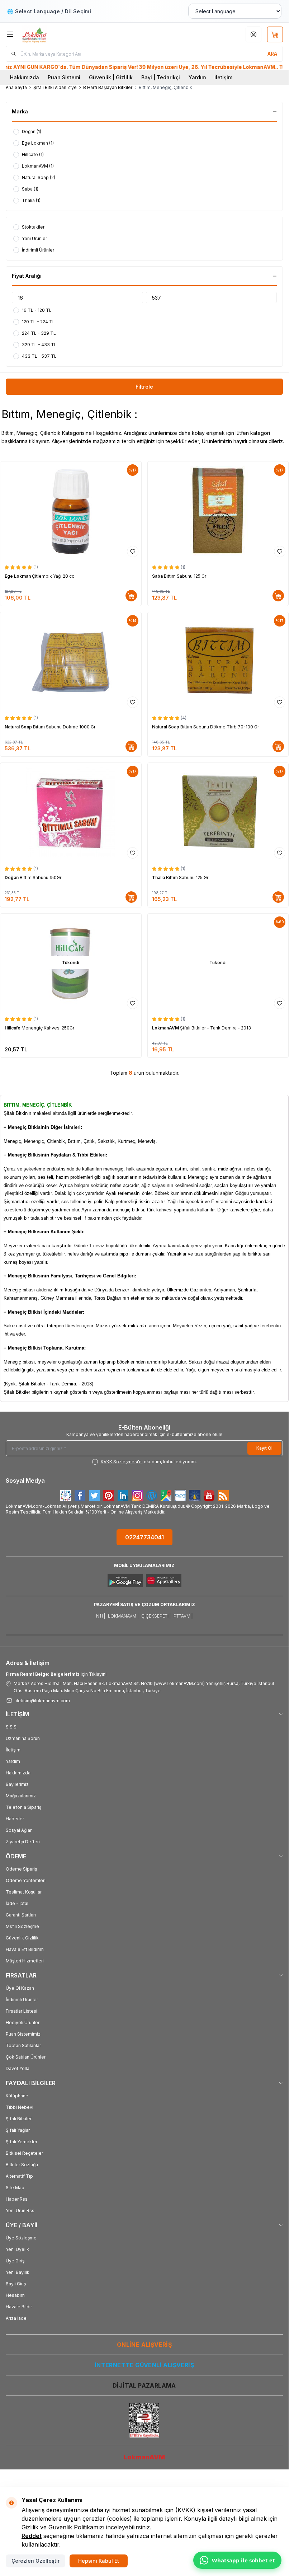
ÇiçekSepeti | (156, 1616)
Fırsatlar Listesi (22, 2011)
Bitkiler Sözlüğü (22, 2165)
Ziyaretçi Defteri (23, 1842)
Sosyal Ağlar (19, 1830)
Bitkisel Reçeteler (24, 2153)
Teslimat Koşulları (24, 1892)
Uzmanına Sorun (23, 1738)
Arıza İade (16, 2318)
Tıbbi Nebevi (20, 2107)
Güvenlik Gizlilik (22, 1938)
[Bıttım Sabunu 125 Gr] (218, 511)
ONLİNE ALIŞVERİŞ (144, 2345)
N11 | (101, 1616)
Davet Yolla (18, 2068)
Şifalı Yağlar (18, 2130)
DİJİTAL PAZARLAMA (144, 2385)
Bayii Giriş (16, 2284)
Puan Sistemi (64, 77)
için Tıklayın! (56, 1674)
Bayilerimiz (17, 1784)
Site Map (15, 2188)
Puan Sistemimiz (23, 2034)
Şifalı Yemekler (22, 2142)
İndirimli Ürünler (22, 2000)
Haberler (15, 1819)
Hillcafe (13, 1028)
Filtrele (144, 387)
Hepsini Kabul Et (99, 2561)
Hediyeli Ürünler (23, 2023)
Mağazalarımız (21, 1796)
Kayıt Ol (264, 1448)
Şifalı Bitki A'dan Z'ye (55, 87)
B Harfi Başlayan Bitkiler (108, 87)
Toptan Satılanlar (23, 2045)
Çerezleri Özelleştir (35, 2561)
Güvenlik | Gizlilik (111, 77)
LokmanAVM (166, 1028)
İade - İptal (17, 1903)
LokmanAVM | (123, 1616)
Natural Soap (19, 727)
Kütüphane (17, 2096)
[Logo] (56, 34)
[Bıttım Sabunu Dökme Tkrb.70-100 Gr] (218, 661)
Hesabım (15, 2295)
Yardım (197, 77)
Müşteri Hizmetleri (25, 1961)
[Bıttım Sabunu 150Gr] (71, 812)
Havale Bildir (19, 2307)
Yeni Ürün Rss (20, 2211)
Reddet (32, 2536)
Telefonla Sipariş (23, 1807)
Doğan (12, 878)
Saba (158, 576)
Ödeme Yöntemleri (26, 1880)
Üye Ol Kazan (20, 1988)
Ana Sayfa (16, 87)
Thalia (159, 878)
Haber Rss (17, 2199)
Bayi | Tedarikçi (161, 77)
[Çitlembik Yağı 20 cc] (71, 511)
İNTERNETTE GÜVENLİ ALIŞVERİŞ (144, 2365)
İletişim (223, 77)
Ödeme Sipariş (21, 1869)
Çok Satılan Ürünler (26, 2057)
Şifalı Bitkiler (19, 2119)
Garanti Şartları (21, 1915)
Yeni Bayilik (18, 2272)
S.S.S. (12, 1727)
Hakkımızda (25, 77)
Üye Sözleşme (21, 2238)
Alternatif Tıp (19, 2176)
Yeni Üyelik (17, 2249)
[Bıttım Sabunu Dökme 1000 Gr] (71, 661)
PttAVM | (183, 1616)
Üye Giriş (15, 2261)
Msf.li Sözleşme (22, 1926)
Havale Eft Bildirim (25, 1949)
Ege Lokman (18, 576)
